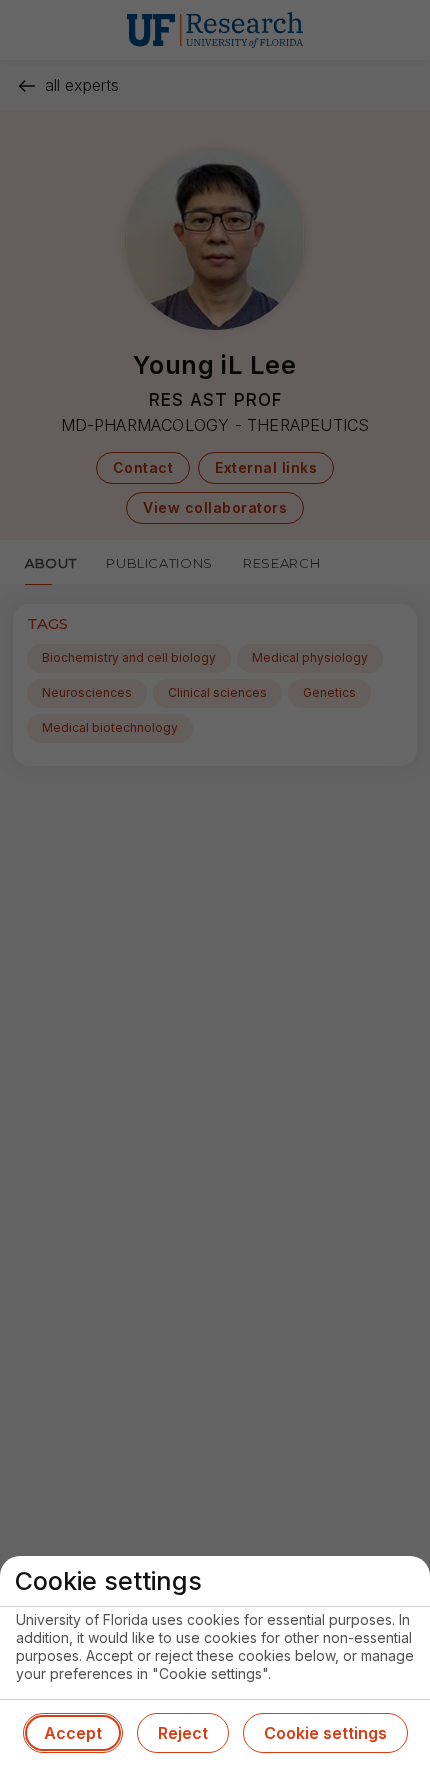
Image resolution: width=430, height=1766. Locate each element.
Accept (73, 1733)
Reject (183, 1733)
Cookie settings (325, 1733)
